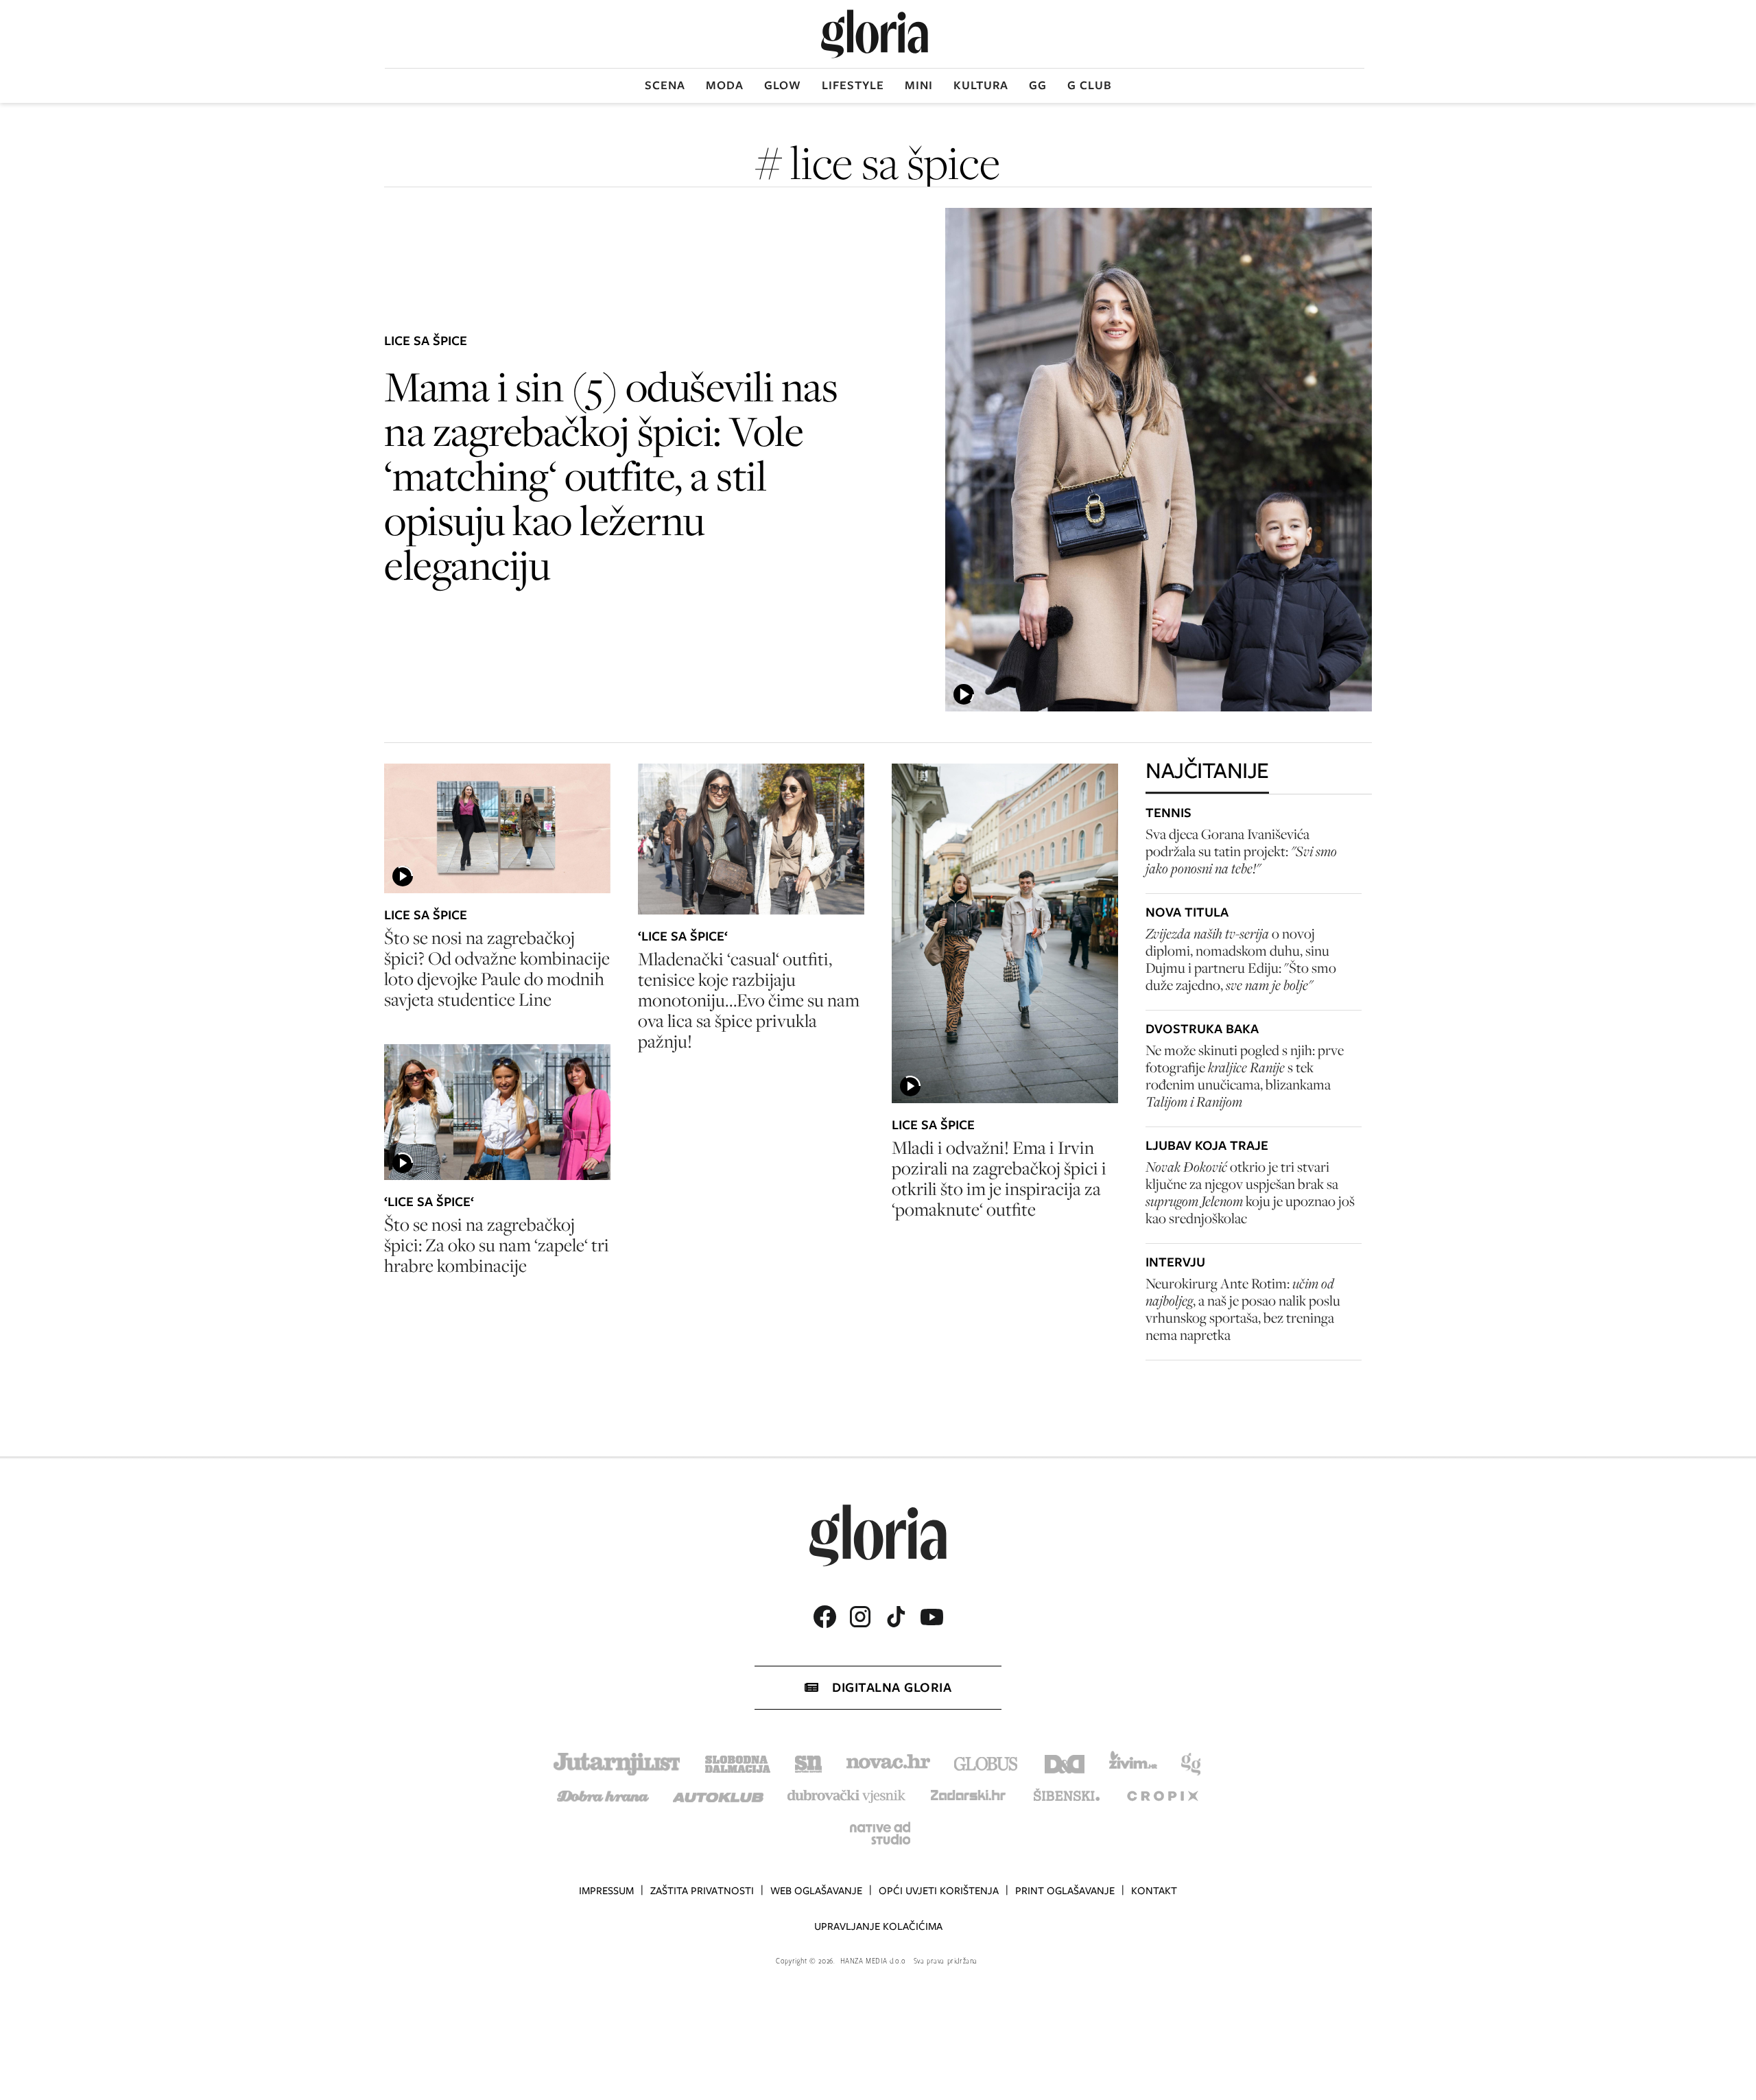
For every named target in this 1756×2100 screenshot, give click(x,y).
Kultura (981, 85)
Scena (665, 85)
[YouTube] (932, 1617)
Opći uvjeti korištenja (939, 1891)
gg (1038, 85)
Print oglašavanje (1065, 1891)
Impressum (606, 1891)
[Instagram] (860, 1617)
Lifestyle (853, 85)
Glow (783, 85)
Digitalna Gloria (892, 1687)
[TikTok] (896, 1617)
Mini (919, 85)
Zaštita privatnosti (702, 1891)
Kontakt (1154, 1891)
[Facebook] (824, 1617)
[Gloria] (875, 34)
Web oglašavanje (816, 1891)
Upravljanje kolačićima (878, 1926)
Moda (725, 85)
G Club (1090, 85)
